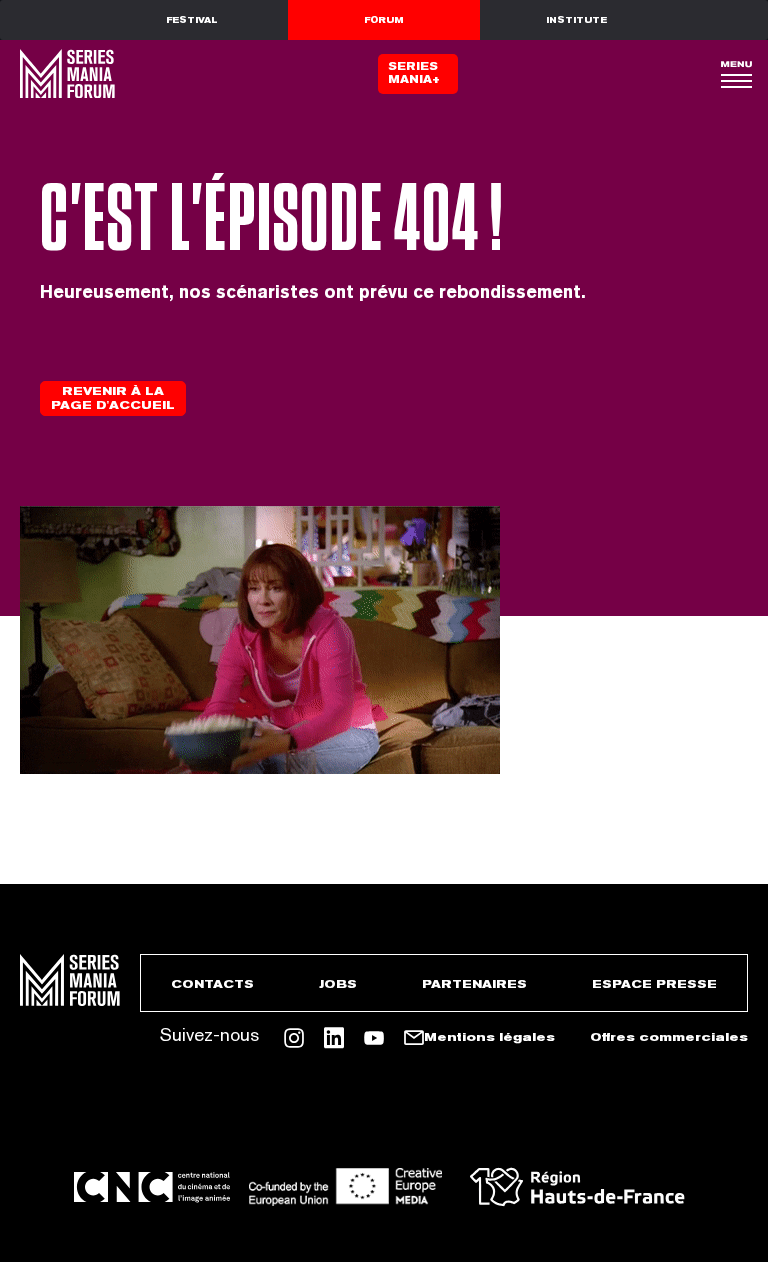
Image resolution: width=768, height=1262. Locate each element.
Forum (384, 20)
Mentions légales (489, 1037)
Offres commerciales (669, 1037)
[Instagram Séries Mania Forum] (294, 1038)
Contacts (212, 984)
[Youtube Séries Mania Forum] (374, 1038)
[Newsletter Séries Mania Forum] (414, 1038)
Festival (192, 20)
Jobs (338, 984)
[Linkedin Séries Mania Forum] (334, 1038)
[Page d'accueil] (65, 73)
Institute (576, 20)
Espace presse (654, 984)
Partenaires (474, 984)
